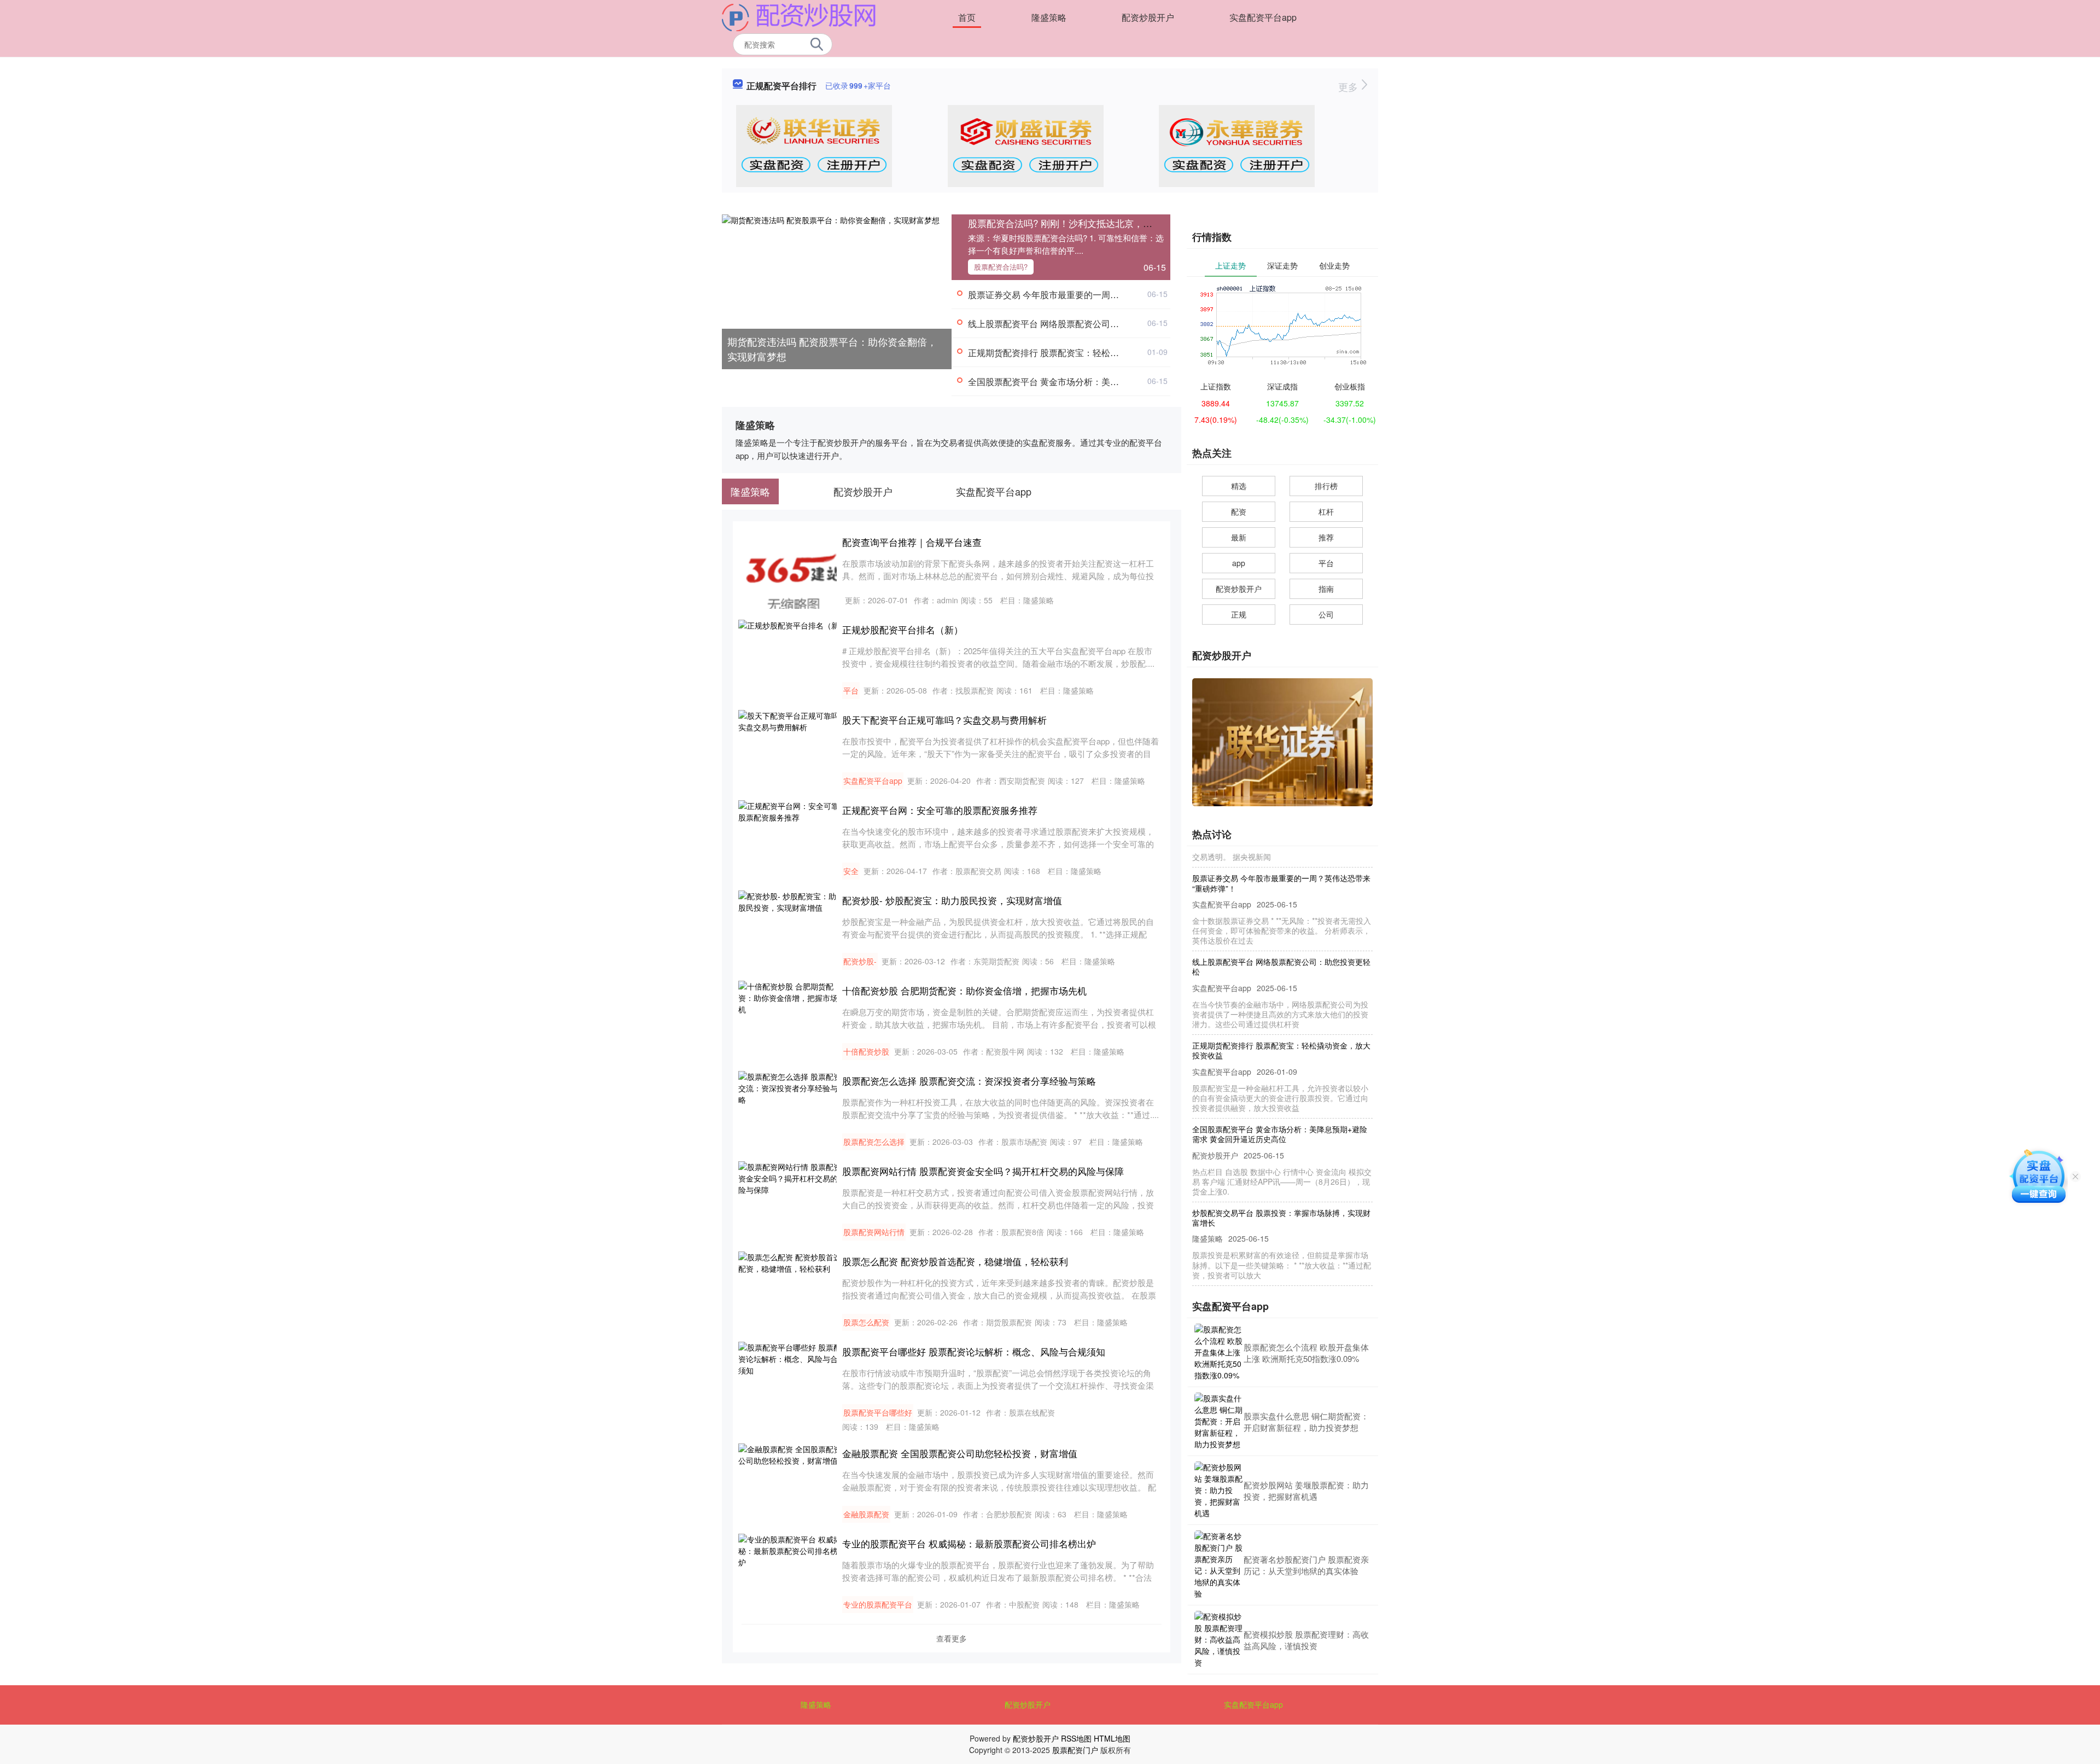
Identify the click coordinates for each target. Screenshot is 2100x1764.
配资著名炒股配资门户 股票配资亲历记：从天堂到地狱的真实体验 (1306, 1565)
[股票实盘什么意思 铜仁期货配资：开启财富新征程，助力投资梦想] (1219, 1421)
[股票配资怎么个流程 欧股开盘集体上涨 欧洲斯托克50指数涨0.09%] (1219, 1352)
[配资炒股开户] (799, 16)
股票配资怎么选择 (874, 1142)
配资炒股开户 (1148, 17)
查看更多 (952, 1638)
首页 (967, 17)
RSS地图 (1076, 1738)
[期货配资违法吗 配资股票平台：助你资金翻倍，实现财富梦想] (837, 290)
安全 (851, 871)
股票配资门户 (1075, 1750)
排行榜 (1326, 486)
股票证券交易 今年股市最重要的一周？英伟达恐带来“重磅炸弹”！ (1094, 295)
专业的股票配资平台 (878, 1604)
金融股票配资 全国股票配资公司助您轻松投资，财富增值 (960, 1453)
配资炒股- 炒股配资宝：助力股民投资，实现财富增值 (952, 900)
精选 (1239, 486)
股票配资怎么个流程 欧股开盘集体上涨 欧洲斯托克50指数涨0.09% (1306, 1353)
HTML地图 (1112, 1738)
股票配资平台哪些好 (878, 1412)
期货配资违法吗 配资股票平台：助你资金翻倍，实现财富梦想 (832, 349)
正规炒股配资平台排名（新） (903, 629)
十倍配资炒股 (866, 1051)
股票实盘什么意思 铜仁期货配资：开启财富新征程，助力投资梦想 (1306, 1422)
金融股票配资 (866, 1514)
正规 (1239, 614)
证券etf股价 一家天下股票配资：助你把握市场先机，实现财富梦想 (1282, 1269)
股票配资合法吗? (1001, 267)
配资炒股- (860, 961)
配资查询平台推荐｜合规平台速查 (912, 542)
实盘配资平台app (1263, 17)
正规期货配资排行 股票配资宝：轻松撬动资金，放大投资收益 (1087, 353)
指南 (1326, 589)
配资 (1239, 511)
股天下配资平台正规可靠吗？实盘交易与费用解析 (944, 720)
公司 (1326, 614)
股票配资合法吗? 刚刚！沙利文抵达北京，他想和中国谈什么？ (1097, 223)
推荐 (1326, 537)
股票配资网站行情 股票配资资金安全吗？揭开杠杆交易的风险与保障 (983, 1171)
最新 (1239, 537)
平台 (851, 690)
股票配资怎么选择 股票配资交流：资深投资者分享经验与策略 (969, 1081)
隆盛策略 (1049, 17)
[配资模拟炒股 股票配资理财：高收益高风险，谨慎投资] (1219, 1640)
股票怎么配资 (866, 1322)
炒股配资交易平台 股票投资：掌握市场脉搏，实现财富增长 (1281, 1185)
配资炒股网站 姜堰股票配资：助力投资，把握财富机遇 (1306, 1491)
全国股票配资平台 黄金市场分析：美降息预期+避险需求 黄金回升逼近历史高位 (1121, 382)
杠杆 (1326, 511)
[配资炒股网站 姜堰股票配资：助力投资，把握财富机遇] (1219, 1490)
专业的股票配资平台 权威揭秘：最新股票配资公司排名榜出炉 (969, 1543)
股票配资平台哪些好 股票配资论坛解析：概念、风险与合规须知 (974, 1351)
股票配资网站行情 (874, 1232)
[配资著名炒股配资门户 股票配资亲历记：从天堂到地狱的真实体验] (1219, 1565)
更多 (1349, 86)
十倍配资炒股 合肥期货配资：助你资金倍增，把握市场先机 (964, 990)
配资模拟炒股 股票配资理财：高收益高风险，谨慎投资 (1306, 1640)
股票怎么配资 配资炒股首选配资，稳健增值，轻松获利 (955, 1261)
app (1239, 563)
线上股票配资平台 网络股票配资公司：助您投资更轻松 (1074, 324)
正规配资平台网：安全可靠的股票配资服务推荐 (940, 810)
